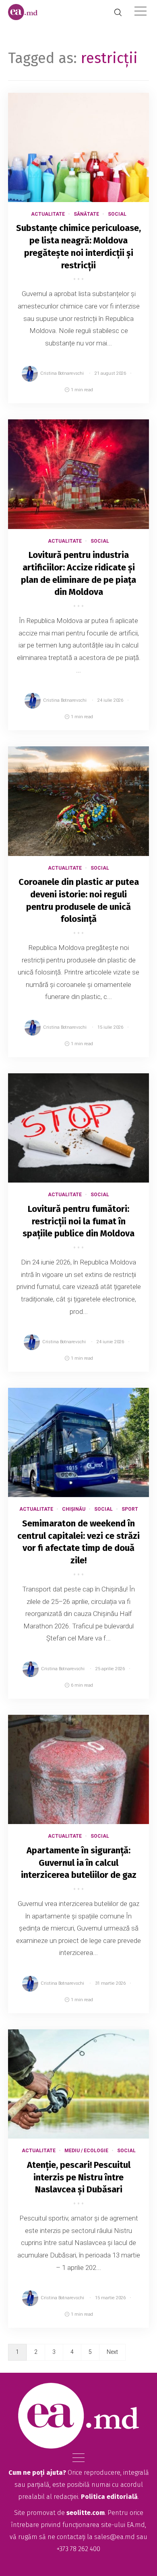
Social (117, 214)
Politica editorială (109, 2497)
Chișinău (74, 1509)
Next (112, 2352)
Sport (130, 1509)
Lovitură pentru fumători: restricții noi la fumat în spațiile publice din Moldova (78, 1221)
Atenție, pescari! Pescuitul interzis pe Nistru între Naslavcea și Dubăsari (79, 2177)
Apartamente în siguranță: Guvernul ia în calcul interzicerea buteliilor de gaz (79, 1863)
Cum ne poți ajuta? (37, 2473)
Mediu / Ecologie (86, 2151)
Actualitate (48, 214)
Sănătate (86, 214)
